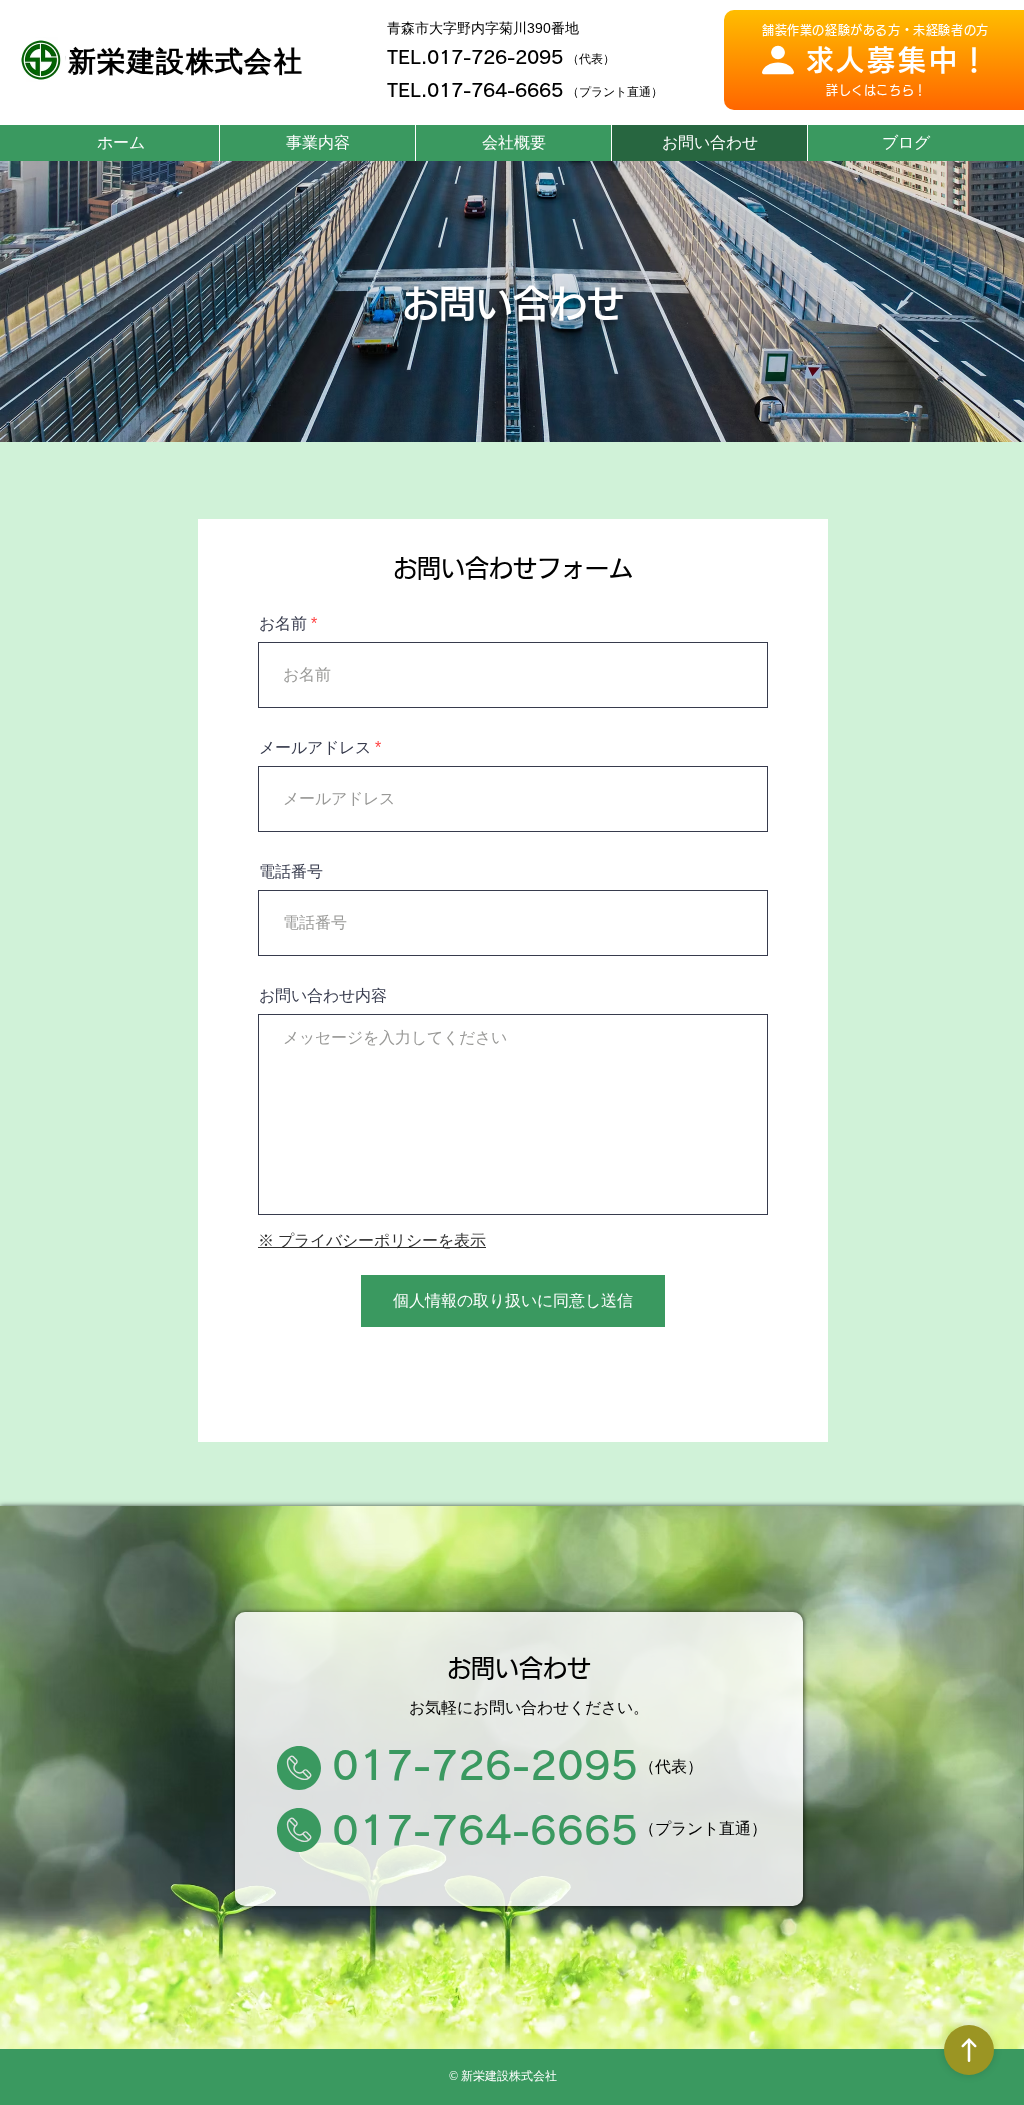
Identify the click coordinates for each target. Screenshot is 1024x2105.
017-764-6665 (495, 90)
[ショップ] (969, 2050)
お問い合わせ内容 (323, 996)
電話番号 (291, 872)
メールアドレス (315, 748)
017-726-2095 (495, 57)
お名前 (283, 624)
